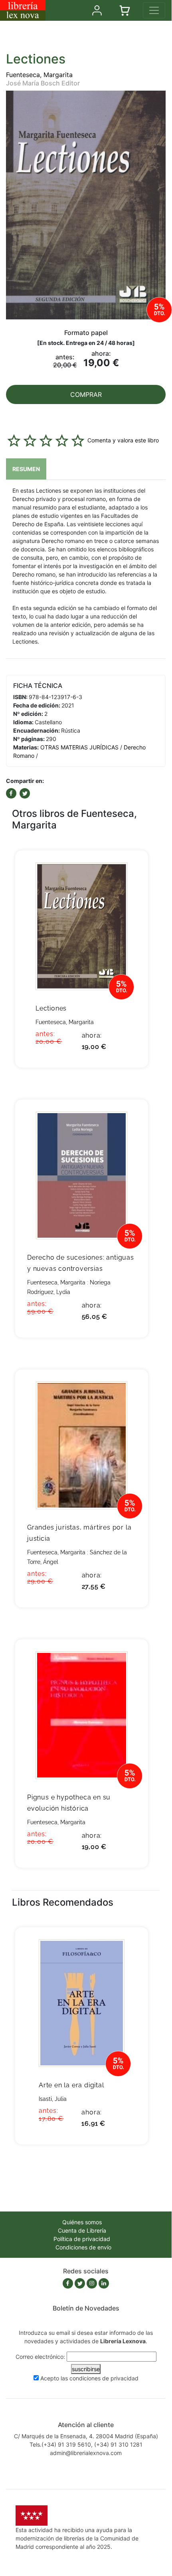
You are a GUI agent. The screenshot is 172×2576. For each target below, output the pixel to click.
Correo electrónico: (40, 2357)
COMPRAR (86, 394)
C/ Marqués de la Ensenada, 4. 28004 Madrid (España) (86, 2436)
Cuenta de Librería (82, 2230)
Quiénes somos (82, 2222)
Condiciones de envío (83, 2247)
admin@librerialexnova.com (86, 2453)
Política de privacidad (82, 2239)
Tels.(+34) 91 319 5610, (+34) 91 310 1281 (86, 2444)
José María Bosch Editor (43, 83)
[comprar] (130, 869)
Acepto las (89, 2378)
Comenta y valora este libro (123, 440)
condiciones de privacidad (104, 2378)
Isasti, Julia (53, 2099)
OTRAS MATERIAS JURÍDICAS (79, 747)
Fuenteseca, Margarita (39, 75)
